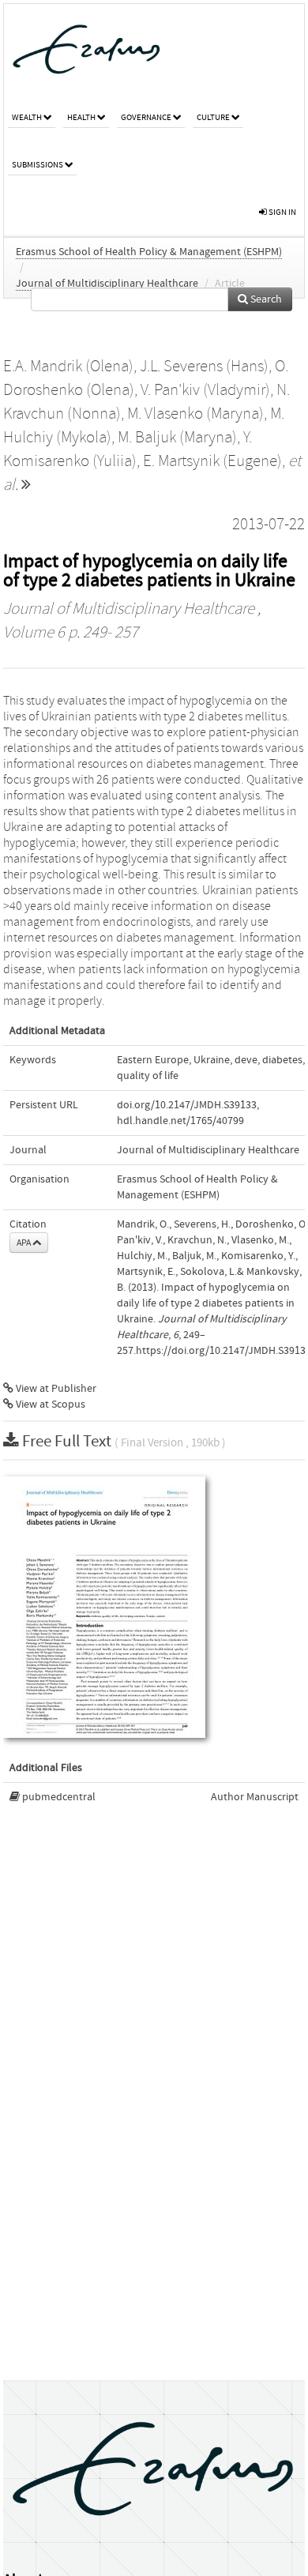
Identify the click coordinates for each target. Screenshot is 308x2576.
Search (265, 299)
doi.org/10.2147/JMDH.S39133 (187, 1105)
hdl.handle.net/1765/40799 (180, 1121)
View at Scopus (49, 1405)
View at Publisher (55, 1389)
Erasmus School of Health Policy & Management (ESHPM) (149, 252)
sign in (282, 212)
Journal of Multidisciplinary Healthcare (107, 284)
